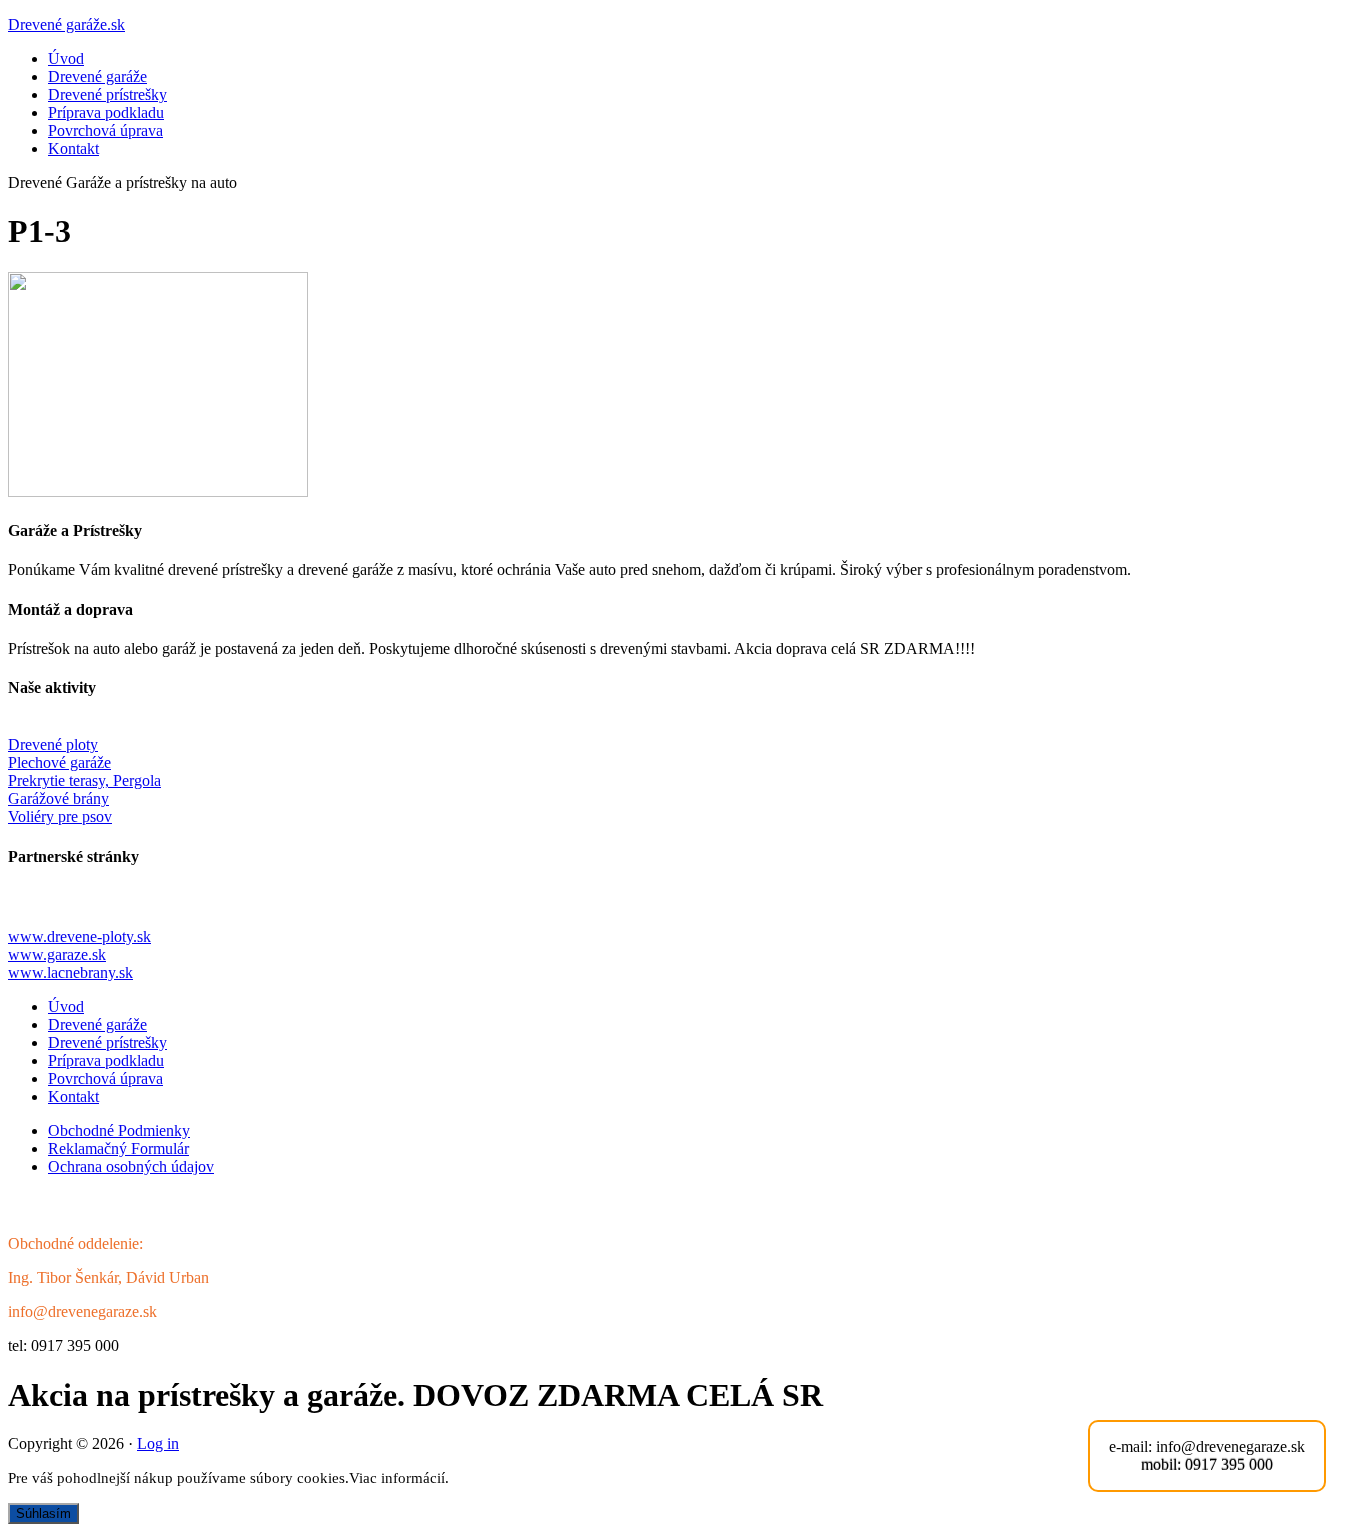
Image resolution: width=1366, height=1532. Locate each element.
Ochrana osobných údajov (131, 1166)
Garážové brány (58, 798)
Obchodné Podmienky (119, 1130)
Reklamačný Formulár (118, 1148)
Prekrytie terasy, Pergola (84, 780)
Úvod (66, 58)
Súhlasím (43, 1513)
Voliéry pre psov (60, 816)
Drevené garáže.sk (66, 24)
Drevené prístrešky (107, 94)
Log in (158, 1443)
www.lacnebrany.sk (70, 972)
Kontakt (73, 148)
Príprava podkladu (106, 112)
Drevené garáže (97, 76)
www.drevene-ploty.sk (79, 936)
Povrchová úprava (105, 130)
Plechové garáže (59, 762)
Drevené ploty (53, 744)
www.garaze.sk (57, 954)
